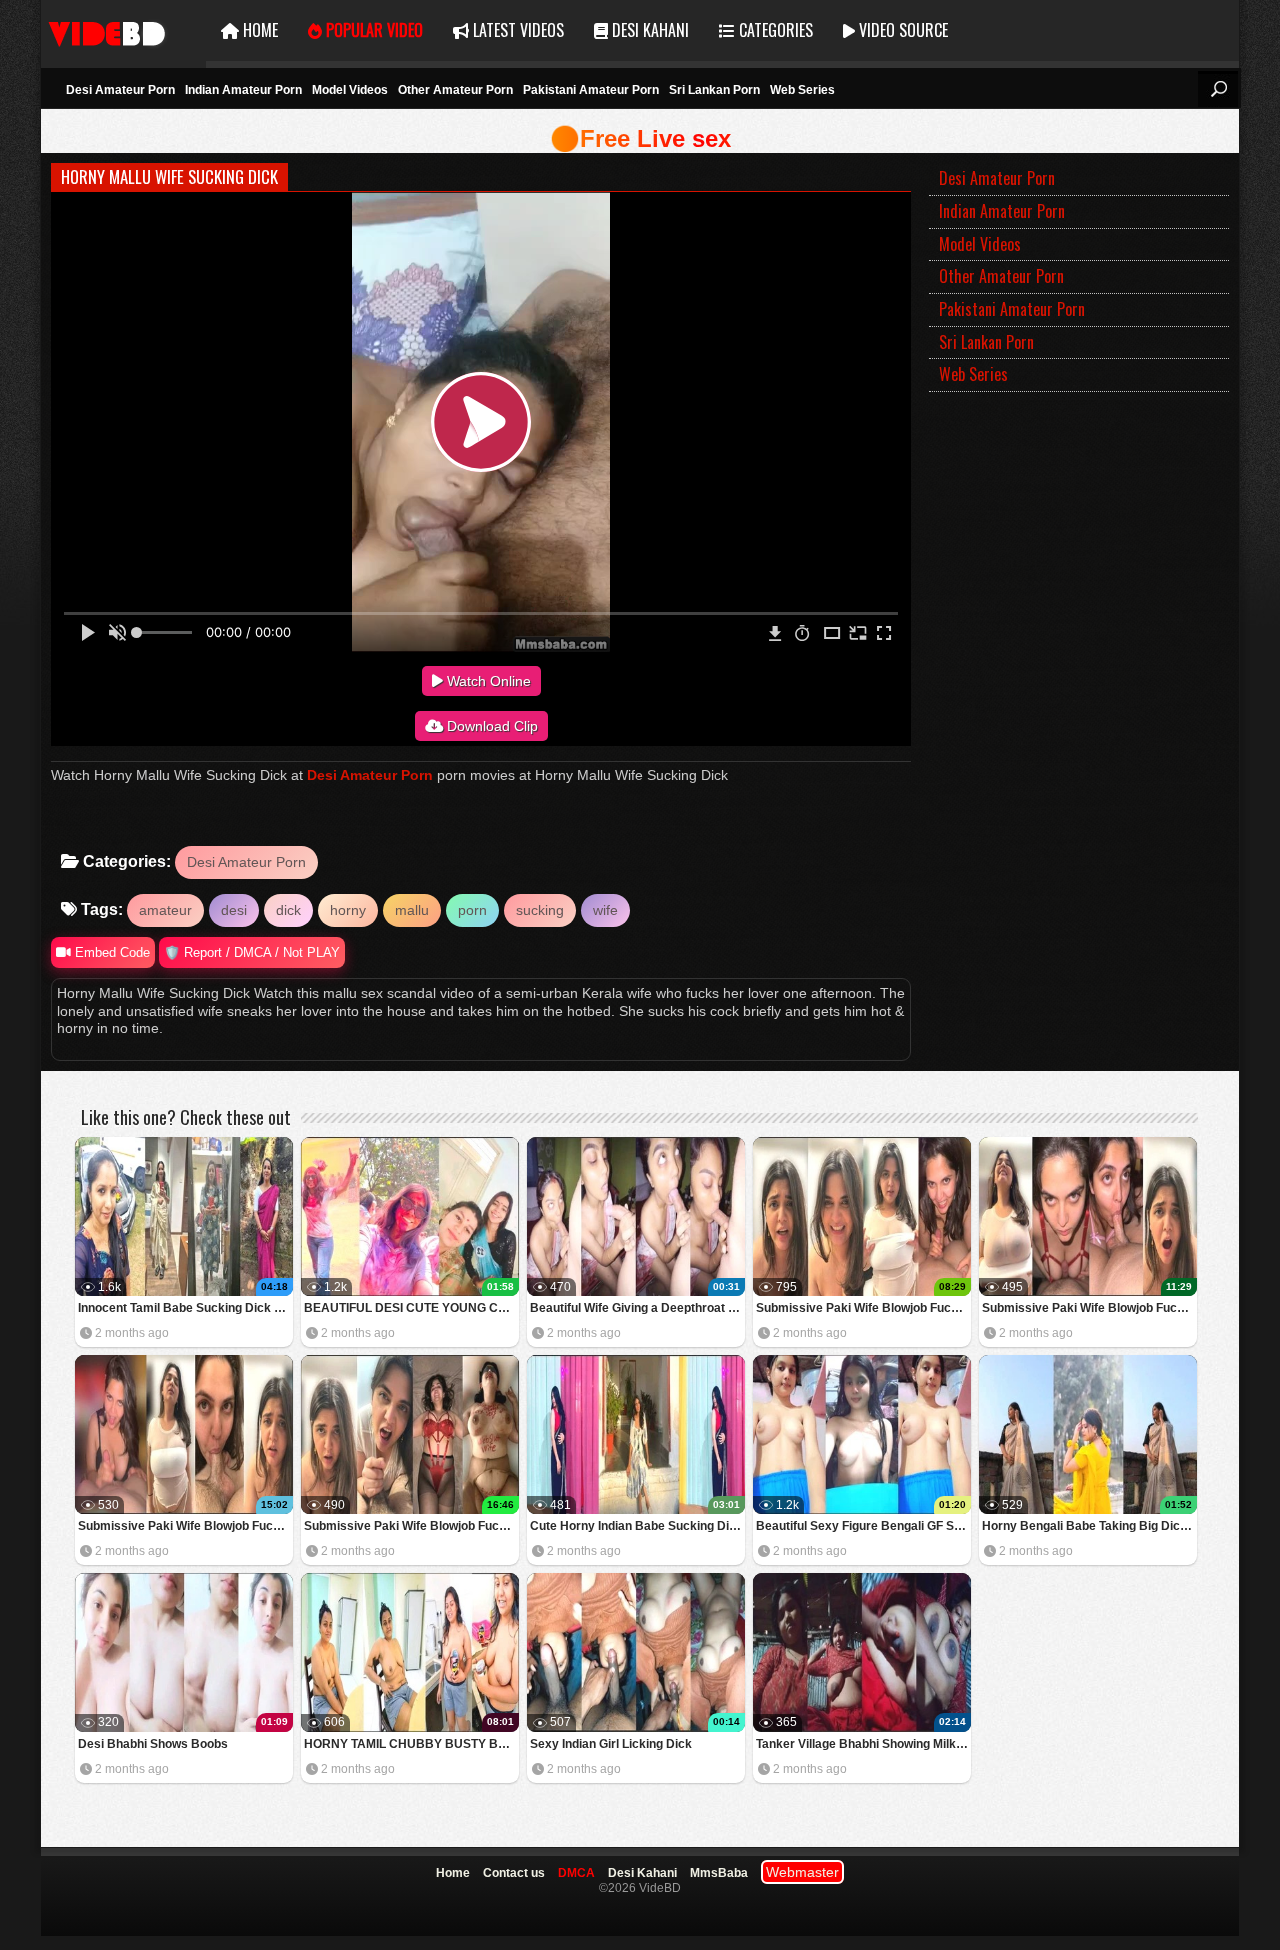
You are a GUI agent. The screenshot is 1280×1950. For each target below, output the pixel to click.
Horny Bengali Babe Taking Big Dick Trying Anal (1089, 1526)
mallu (412, 910)
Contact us (514, 1873)
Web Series (802, 90)
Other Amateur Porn (455, 90)
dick (288, 910)
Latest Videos (516, 30)
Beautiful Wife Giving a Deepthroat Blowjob (637, 1308)
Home (258, 30)
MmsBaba (719, 1873)
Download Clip (490, 726)
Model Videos (350, 90)
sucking (540, 910)
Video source (901, 30)
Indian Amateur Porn (243, 90)
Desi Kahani (648, 30)
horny (348, 910)
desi (234, 910)
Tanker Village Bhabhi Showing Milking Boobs (863, 1744)
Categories (774, 30)
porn (472, 910)
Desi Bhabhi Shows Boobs (153, 1744)
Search (1218, 89)
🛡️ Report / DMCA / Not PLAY (252, 952)
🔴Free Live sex (640, 138)
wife (605, 910)
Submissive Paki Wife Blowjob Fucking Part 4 (863, 1308)
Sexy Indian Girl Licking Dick (611, 1744)
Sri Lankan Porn (714, 90)
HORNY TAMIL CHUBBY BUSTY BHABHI (411, 1744)
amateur (165, 910)
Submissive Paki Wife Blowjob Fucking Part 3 (1089, 1308)
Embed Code (110, 952)
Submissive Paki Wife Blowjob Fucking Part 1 (411, 1526)
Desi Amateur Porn (120, 90)
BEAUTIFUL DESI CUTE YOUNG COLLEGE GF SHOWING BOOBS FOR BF (411, 1308)
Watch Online (487, 681)
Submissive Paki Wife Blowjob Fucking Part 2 (185, 1526)
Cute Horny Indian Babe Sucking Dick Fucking (637, 1526)
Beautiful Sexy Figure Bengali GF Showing (863, 1526)
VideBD (123, 30)
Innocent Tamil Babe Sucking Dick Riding (185, 1308)
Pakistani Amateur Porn (591, 90)
